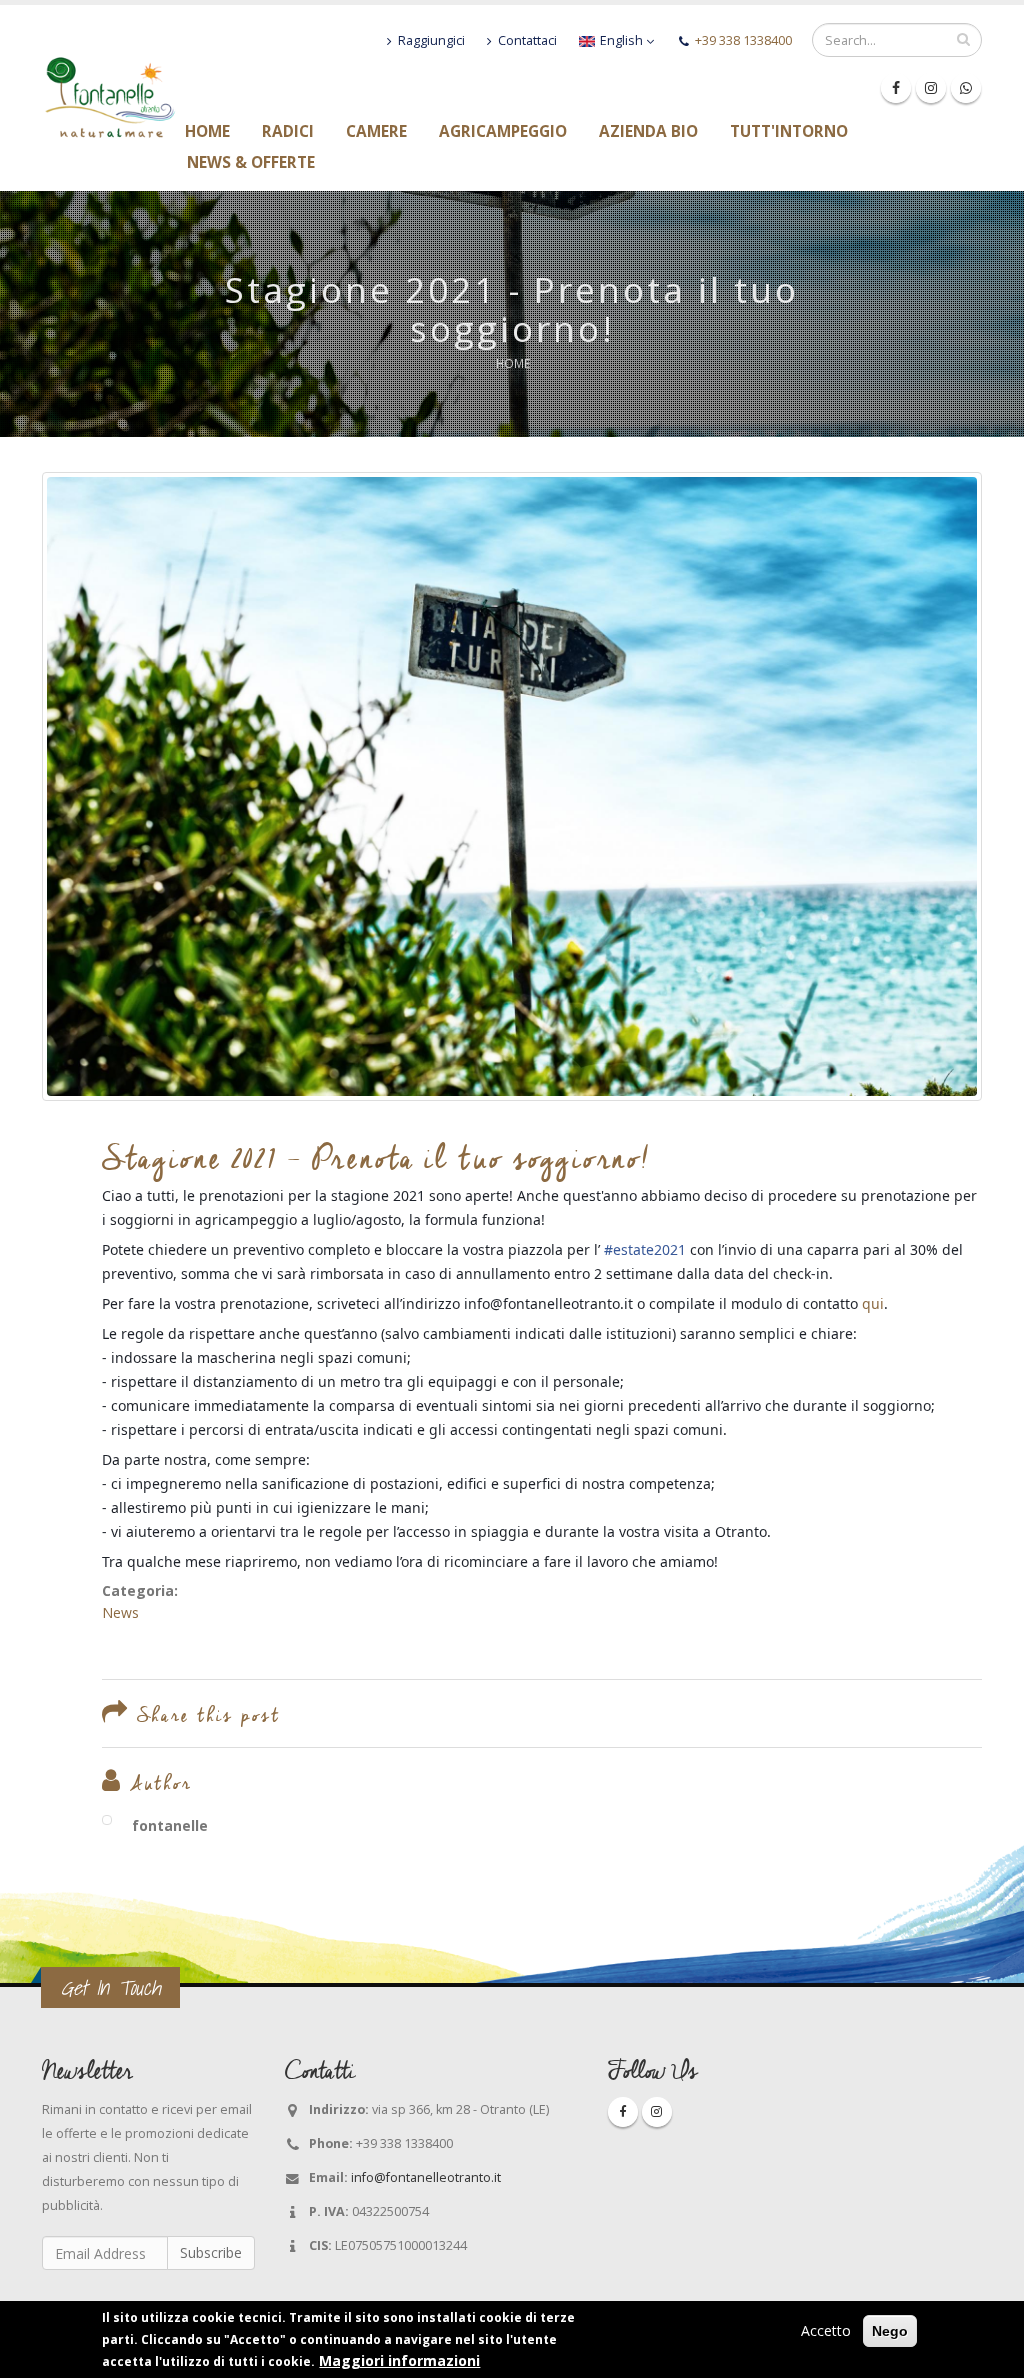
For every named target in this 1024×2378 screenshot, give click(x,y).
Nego (890, 2331)
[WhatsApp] (966, 88)
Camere (376, 132)
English (621, 40)
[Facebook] (896, 88)
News (120, 1612)
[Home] (109, 95)
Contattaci (526, 40)
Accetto (826, 2330)
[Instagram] (931, 88)
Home (207, 132)
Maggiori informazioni (399, 2360)
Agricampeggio (503, 132)
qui (873, 1303)
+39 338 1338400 (743, 40)
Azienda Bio (648, 132)
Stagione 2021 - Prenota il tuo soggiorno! (376, 1157)
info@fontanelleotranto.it (426, 2177)
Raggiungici (430, 40)
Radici (288, 132)
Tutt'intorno (789, 132)
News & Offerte (251, 163)
